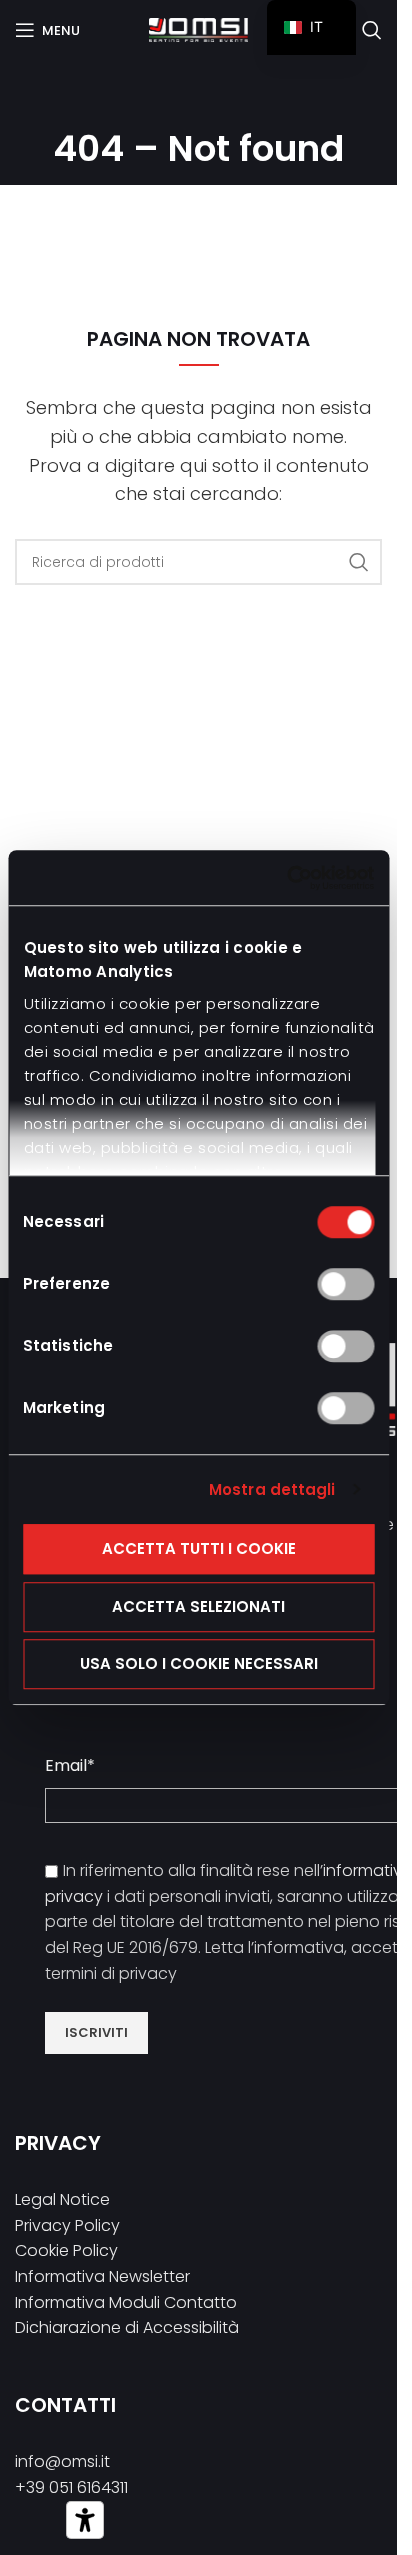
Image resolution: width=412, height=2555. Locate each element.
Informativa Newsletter (102, 2276)
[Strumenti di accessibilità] (85, 2520)
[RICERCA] (359, 562)
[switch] (345, 1284)
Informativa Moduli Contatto (126, 2302)
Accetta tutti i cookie (199, 1548)
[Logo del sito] (198, 28)
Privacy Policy (67, 2225)
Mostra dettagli (272, 1489)
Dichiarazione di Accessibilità (127, 2327)
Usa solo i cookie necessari (199, 1663)
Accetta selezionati (198, 1606)
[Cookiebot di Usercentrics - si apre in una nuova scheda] (286, 878)
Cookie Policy (66, 2250)
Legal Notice (62, 2199)
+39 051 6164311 (71, 2487)
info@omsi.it (62, 2461)
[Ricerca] (372, 30)
